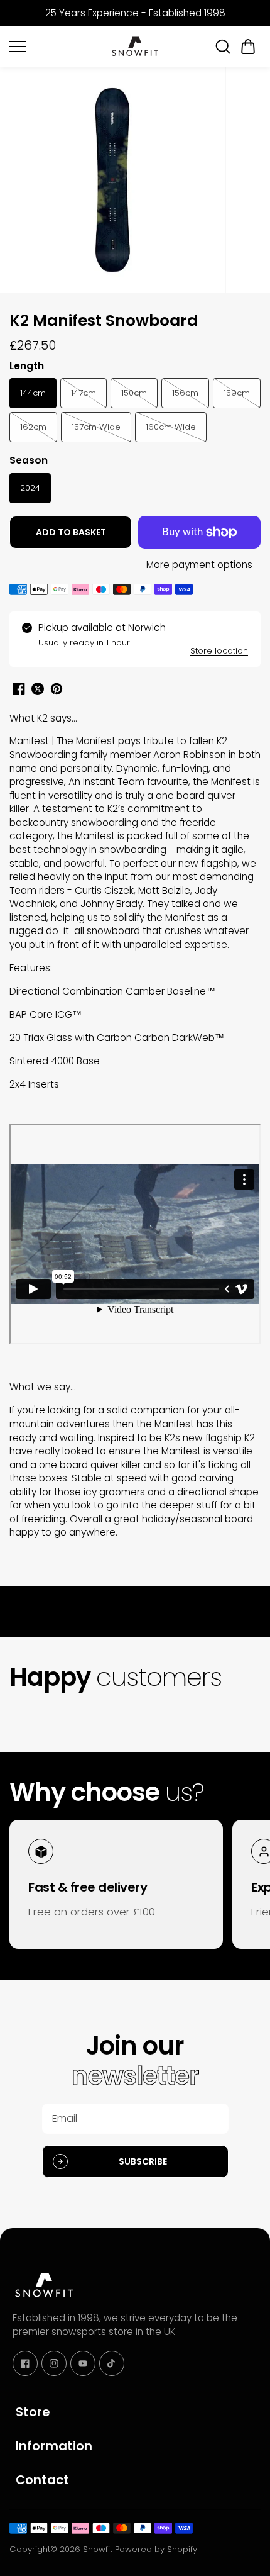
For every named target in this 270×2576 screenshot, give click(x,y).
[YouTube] (83, 2363)
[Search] (223, 47)
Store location (219, 651)
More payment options (199, 565)
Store (33, 2412)
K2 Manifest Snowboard (104, 321)
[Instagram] (54, 2363)
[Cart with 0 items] (248, 47)
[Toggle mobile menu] (57, 47)
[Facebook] (25, 2363)
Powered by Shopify (156, 2549)
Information (54, 2446)
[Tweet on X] (38, 689)
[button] (248, 47)
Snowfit (98, 2549)
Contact (42, 2480)
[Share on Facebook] (19, 689)
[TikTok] (112, 2363)
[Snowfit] (135, 47)
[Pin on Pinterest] (57, 689)
